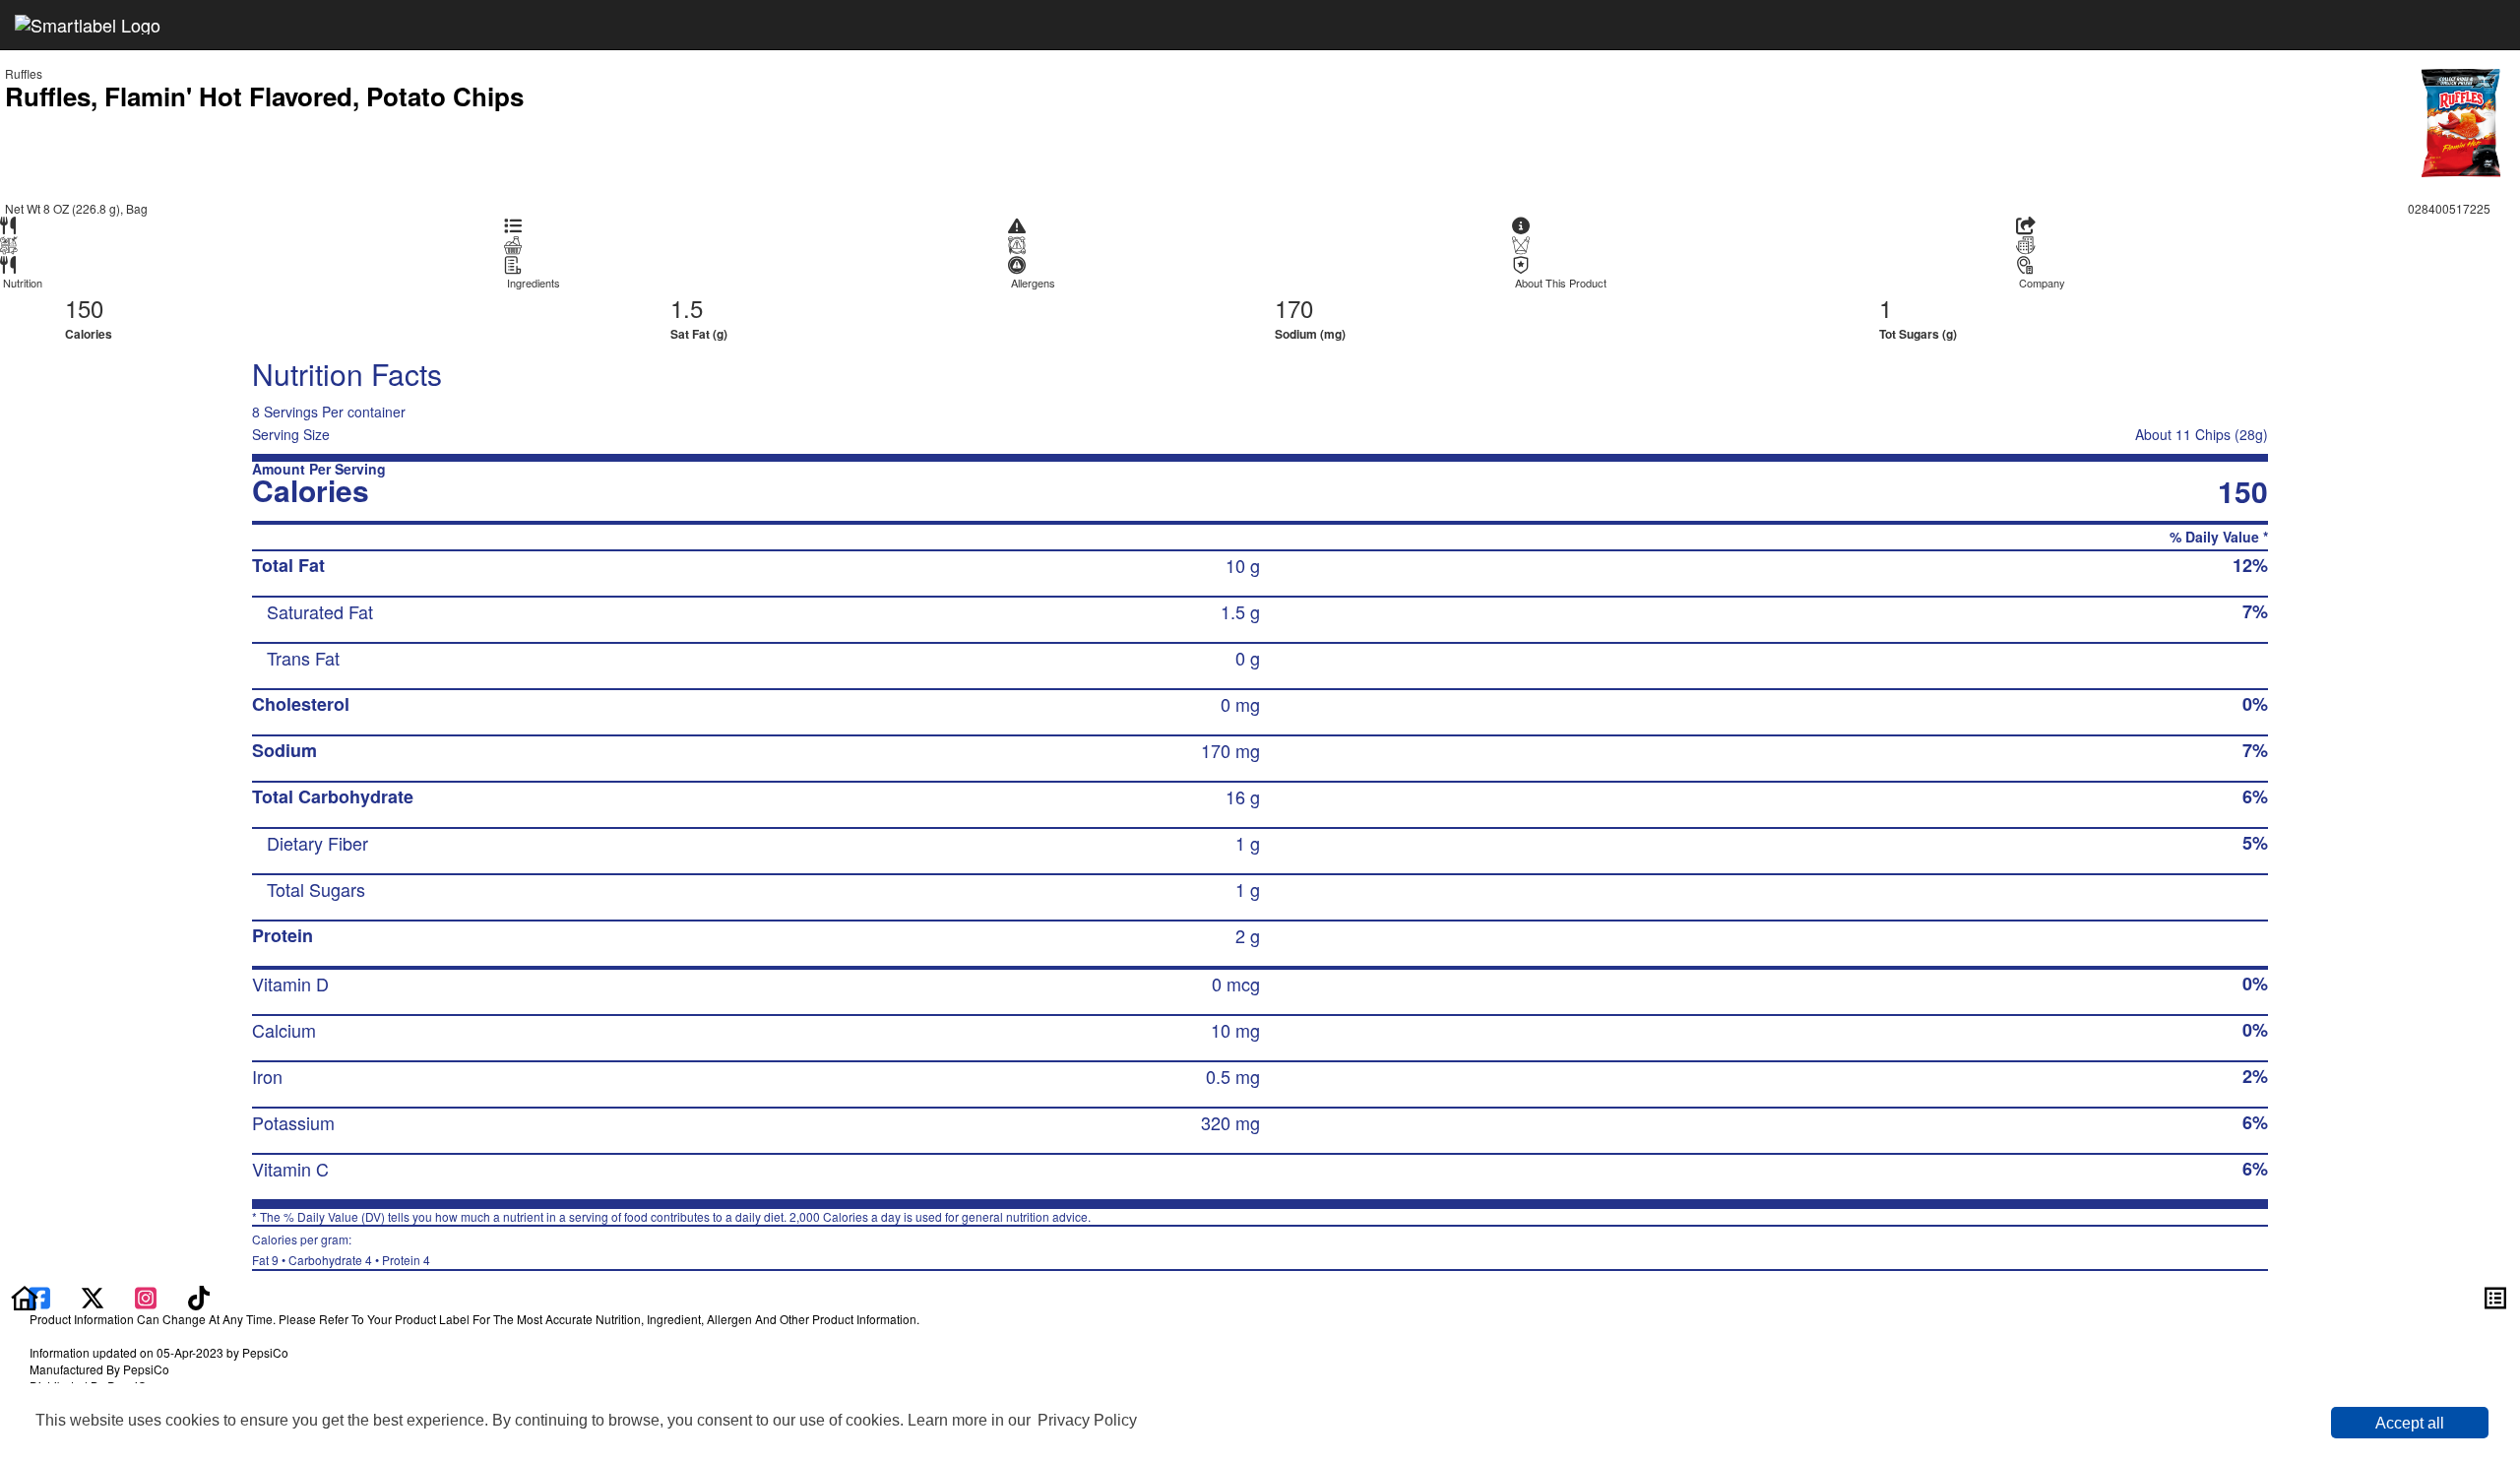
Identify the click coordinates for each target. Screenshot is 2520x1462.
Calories (89, 334)
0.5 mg (1233, 1076)
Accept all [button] (2410, 1423)
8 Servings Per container (329, 412)
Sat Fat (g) (699, 334)
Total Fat (288, 565)
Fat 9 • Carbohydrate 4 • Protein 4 (341, 1249)
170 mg (1230, 750)
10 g (1243, 565)
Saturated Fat (320, 611)
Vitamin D (290, 984)
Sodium (284, 750)
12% (2250, 565)
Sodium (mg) (1310, 334)
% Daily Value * (2219, 537)
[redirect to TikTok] (199, 1296)
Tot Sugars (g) (1918, 334)
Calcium (284, 1030)
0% (2255, 704)
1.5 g (1240, 611)
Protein (283, 935)
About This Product (1561, 283)
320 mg (1230, 1122)
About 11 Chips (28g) (2202, 434)
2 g (1248, 935)
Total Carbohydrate (333, 796)
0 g (1248, 658)
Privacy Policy (1087, 1420)
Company (2042, 283)
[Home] (25, 1296)
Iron (267, 1076)
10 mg (1235, 1030)
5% (2255, 843)
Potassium (293, 1122)
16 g (1243, 796)
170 (1294, 308)
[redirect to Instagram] (148, 1296)
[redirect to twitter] (93, 1296)
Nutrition (23, 283)
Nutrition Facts (347, 374)
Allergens (1033, 283)
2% (2255, 1076)
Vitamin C (290, 1169)
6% (2255, 796)
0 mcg (1236, 984)
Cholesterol (301, 704)
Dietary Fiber (317, 843)
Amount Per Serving (319, 469)
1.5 (687, 308)
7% (2255, 611)
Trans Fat (303, 658)
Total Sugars (316, 889)
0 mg (1240, 704)
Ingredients (534, 283)
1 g (1248, 843)
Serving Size (291, 434)
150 (84, 308)
